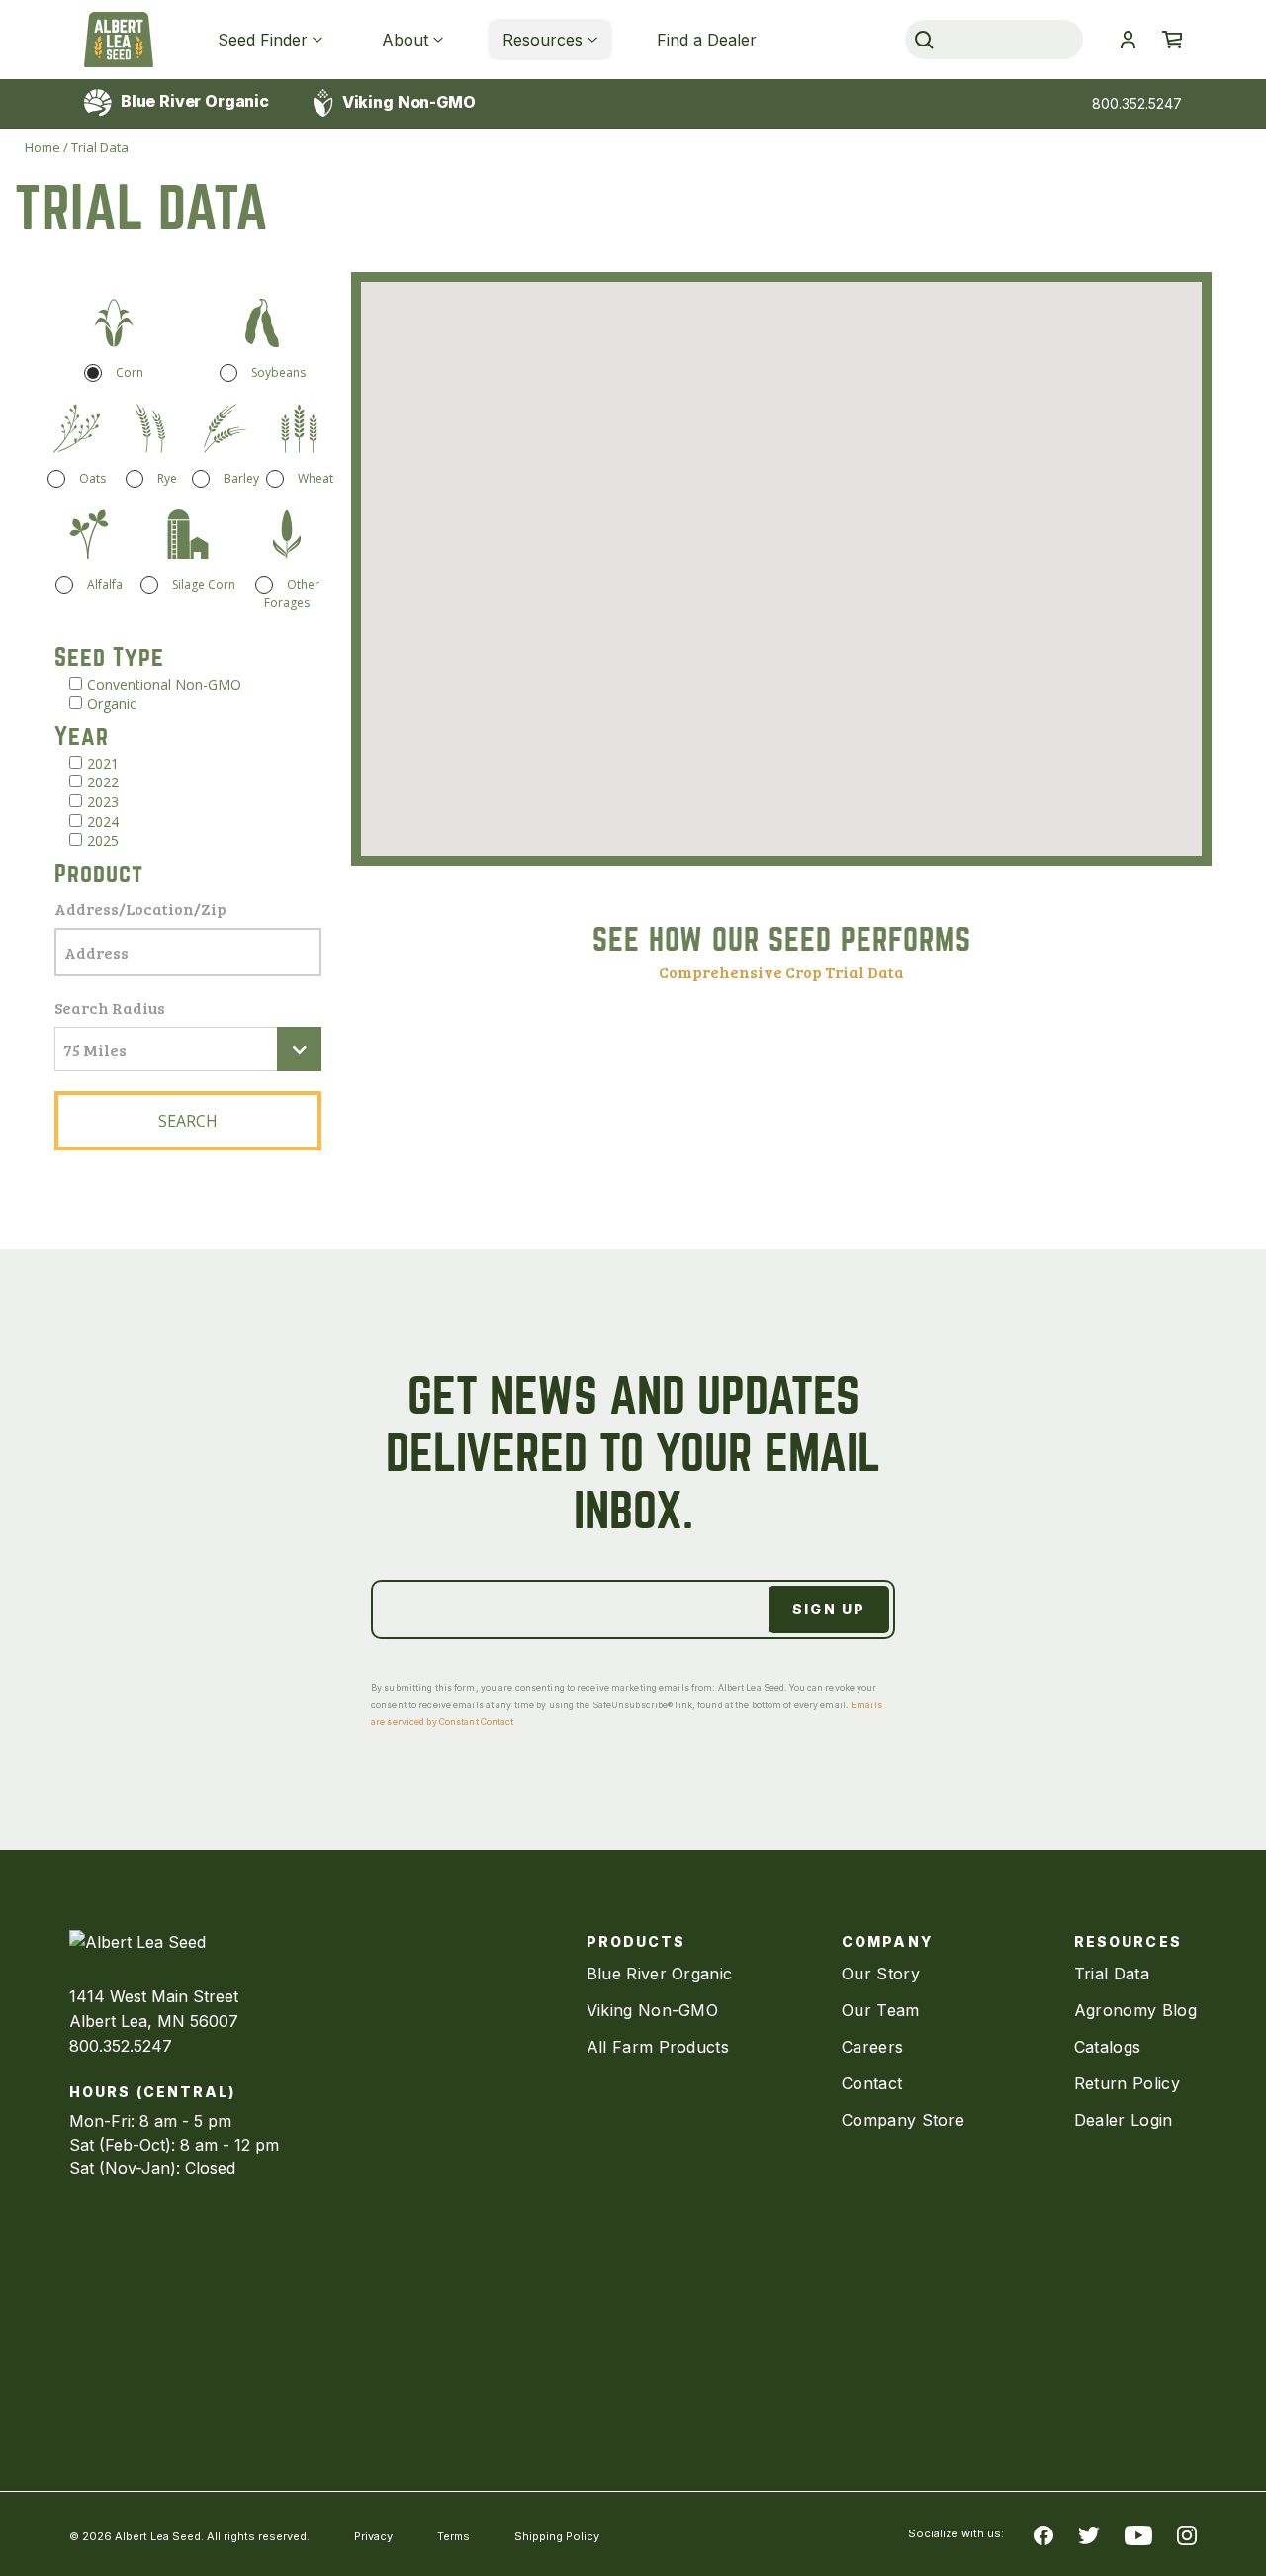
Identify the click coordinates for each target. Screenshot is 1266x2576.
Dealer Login (1124, 2120)
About (405, 40)
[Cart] (1172, 40)
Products (636, 1941)
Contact (872, 2083)
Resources (543, 40)
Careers (872, 2047)
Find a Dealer (707, 40)
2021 (103, 763)
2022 (103, 782)
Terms (453, 2536)
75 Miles (95, 1049)
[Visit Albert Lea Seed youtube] (1138, 2534)
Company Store (903, 2120)
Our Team (881, 2010)
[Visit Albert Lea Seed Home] (119, 40)
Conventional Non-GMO (164, 684)
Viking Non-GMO (407, 102)
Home (43, 147)
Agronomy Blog (1135, 2010)
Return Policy (1127, 2083)
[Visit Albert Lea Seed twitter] (1089, 2534)
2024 (103, 822)
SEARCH (188, 1121)
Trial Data (1112, 1974)
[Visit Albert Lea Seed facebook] (1043, 2534)
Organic (112, 704)
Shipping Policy (557, 2536)
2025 (103, 840)
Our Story (881, 1974)
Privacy (373, 2536)
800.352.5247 (1137, 103)
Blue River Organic (193, 101)
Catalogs (1108, 2047)
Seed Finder (263, 40)
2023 (103, 802)
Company (887, 1941)
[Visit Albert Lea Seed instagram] (1187, 2534)
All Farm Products (658, 2047)
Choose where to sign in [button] (1128, 40)
